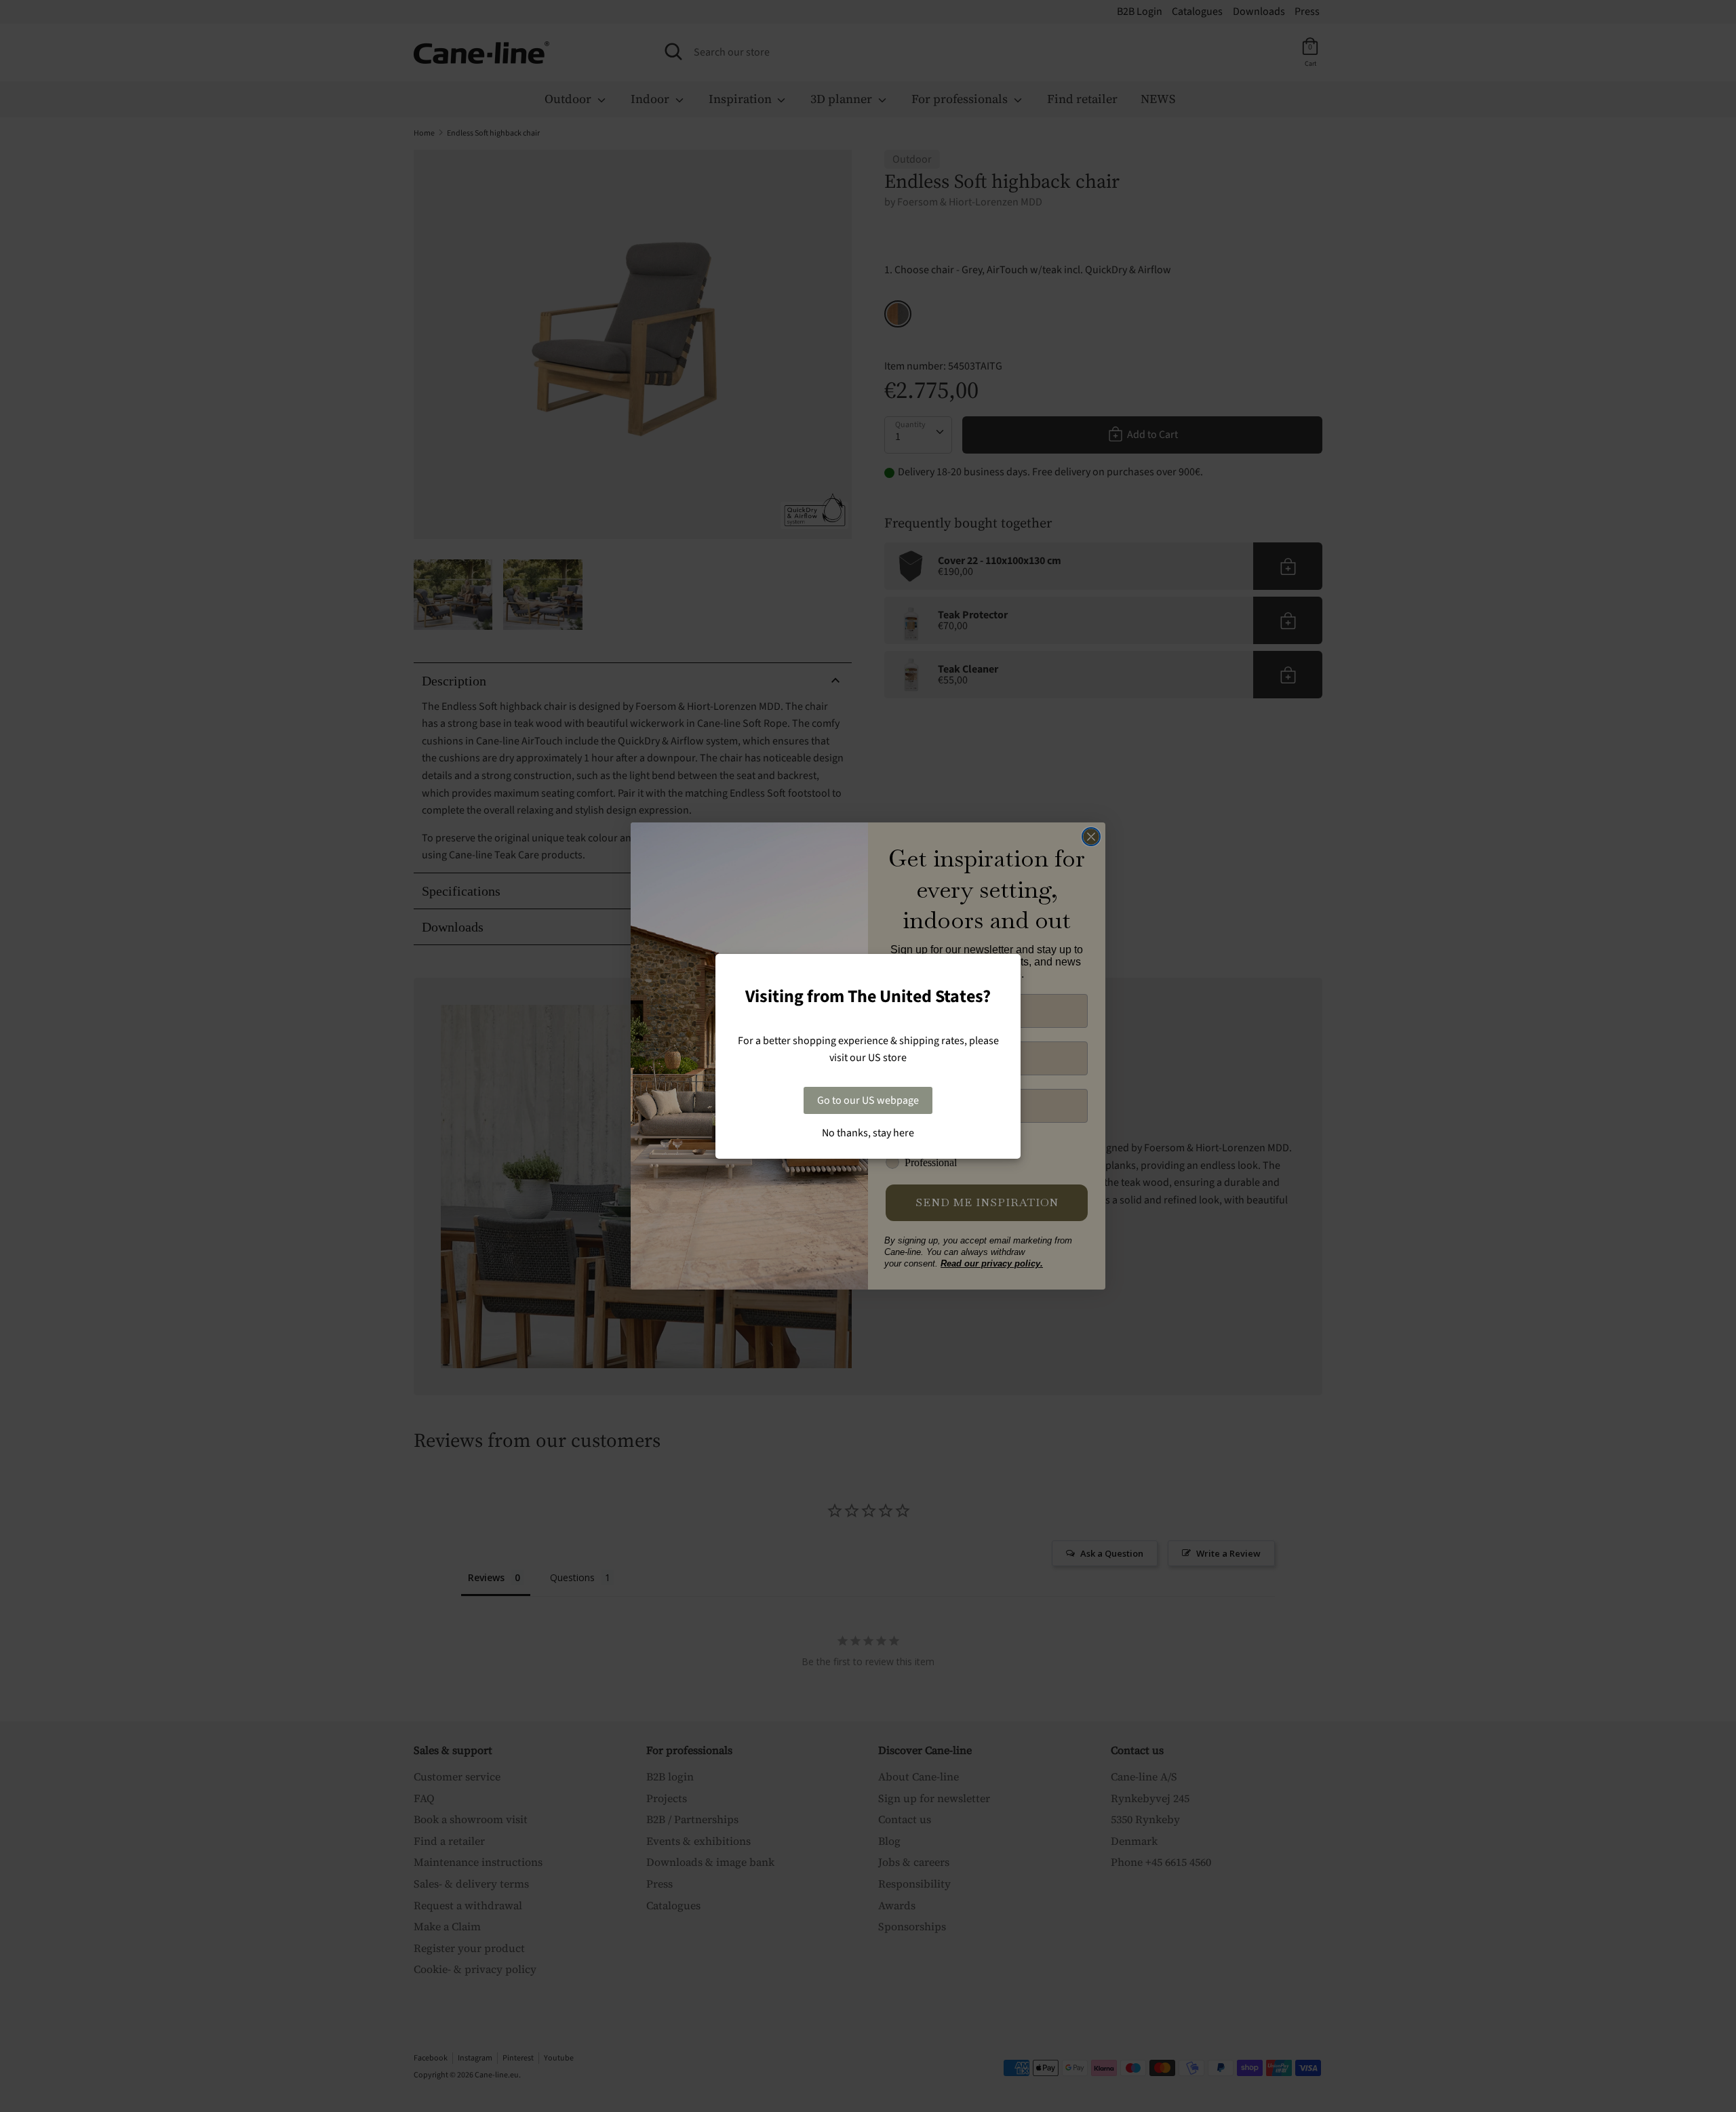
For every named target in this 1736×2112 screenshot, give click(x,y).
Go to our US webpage (868, 1100)
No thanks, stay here (868, 1133)
